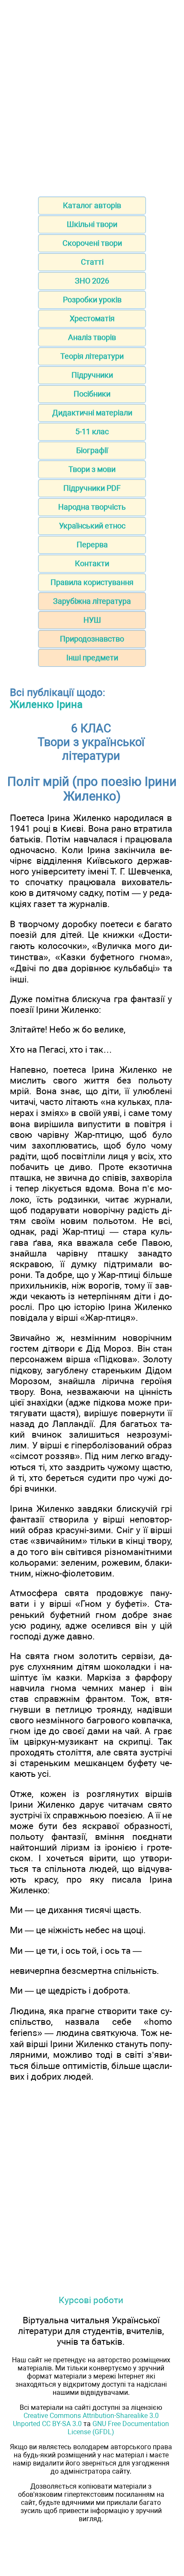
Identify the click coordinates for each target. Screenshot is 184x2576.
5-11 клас (92, 431)
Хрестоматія (92, 318)
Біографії (92, 450)
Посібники (92, 394)
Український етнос (92, 526)
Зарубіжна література (92, 601)
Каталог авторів (92, 205)
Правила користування (92, 582)
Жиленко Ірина (46, 704)
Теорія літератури (92, 356)
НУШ (92, 620)
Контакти (92, 563)
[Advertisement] (92, 96)
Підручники (92, 375)
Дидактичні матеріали (92, 413)
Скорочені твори (92, 243)
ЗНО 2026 (92, 281)
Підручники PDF (92, 488)
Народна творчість (92, 507)
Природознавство (92, 639)
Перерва (92, 545)
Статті (92, 262)
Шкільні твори (92, 224)
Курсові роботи (91, 2300)
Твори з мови (92, 469)
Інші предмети (92, 658)
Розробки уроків (92, 300)
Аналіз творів (92, 337)
